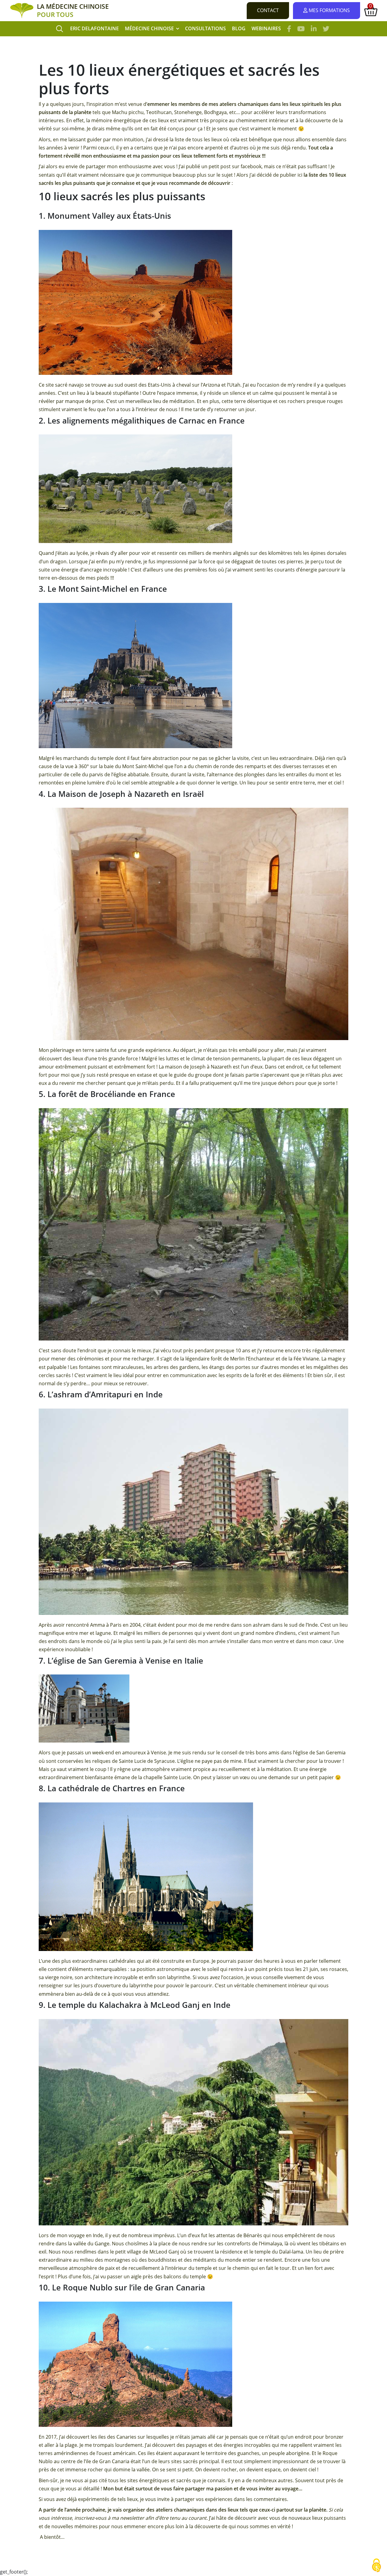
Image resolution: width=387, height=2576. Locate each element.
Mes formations (329, 10)
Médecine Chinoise (149, 28)
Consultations (205, 28)
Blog (239, 28)
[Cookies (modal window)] (376, 2566)
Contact (268, 10)
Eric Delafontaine (94, 28)
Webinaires (266, 28)
